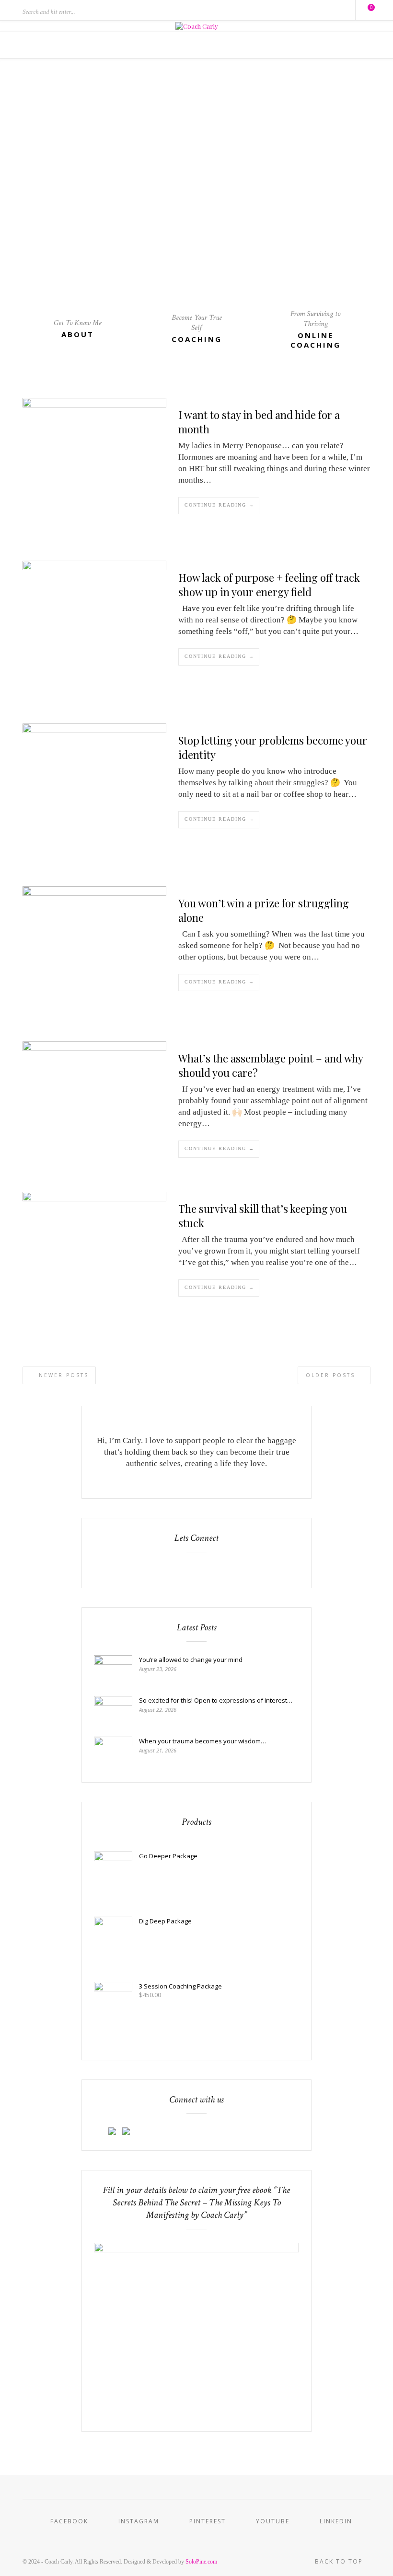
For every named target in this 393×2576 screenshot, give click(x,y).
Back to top (340, 2561)
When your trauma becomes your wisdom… (202, 1741)
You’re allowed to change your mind (191, 1660)
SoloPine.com (201, 2562)
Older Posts (332, 1375)
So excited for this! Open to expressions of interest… (216, 1700)
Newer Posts (62, 1375)
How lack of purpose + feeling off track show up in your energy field (269, 585)
